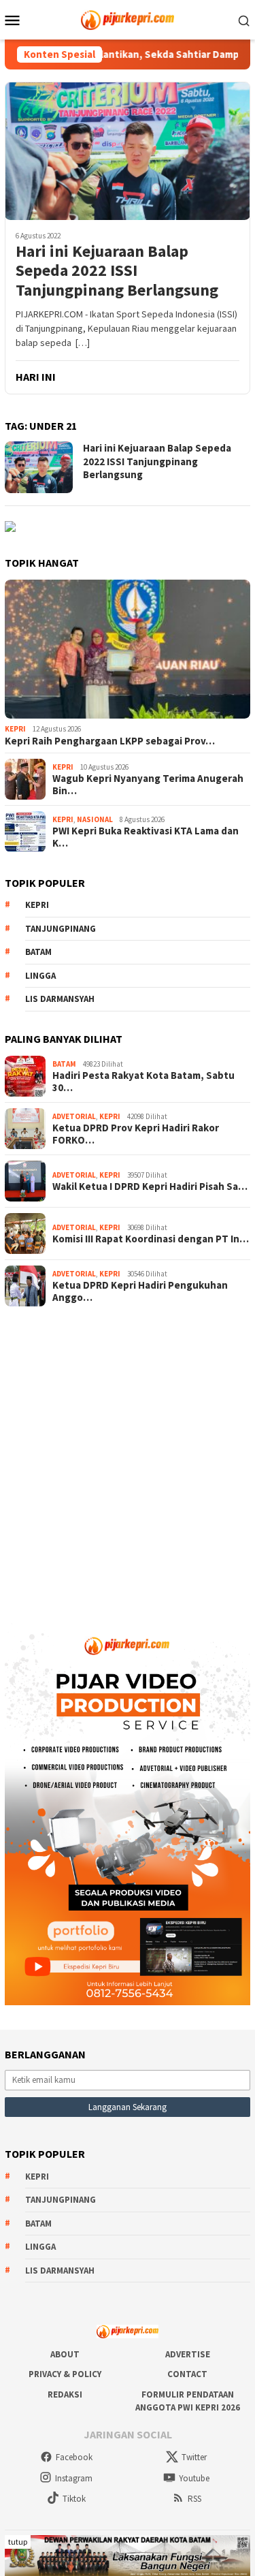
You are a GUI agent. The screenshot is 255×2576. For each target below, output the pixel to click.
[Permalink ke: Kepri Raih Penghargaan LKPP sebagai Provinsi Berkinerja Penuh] (128, 649)
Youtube (194, 2478)
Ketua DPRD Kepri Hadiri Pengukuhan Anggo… (140, 1291)
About (65, 2354)
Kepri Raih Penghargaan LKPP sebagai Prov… (110, 741)
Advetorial (74, 1116)
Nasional (95, 819)
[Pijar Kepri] (128, 18)
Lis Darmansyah (60, 999)
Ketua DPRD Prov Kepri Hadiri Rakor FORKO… (136, 1134)
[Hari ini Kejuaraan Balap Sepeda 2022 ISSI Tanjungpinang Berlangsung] (128, 151)
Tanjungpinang (61, 929)
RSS (194, 2499)
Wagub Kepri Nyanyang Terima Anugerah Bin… (148, 785)
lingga (40, 976)
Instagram (74, 2478)
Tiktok (74, 2499)
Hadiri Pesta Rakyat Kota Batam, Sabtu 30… (143, 1082)
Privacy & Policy (65, 2374)
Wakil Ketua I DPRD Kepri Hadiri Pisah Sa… (150, 1187)
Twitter (194, 2457)
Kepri (15, 729)
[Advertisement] (128, 1459)
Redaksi (65, 2394)
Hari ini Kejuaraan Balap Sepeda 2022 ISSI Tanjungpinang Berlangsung (117, 271)
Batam (38, 952)
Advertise (188, 2354)
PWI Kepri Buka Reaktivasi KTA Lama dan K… (146, 837)
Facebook (74, 2457)
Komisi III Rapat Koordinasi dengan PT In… (151, 1239)
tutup (18, 2542)
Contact (187, 2374)
